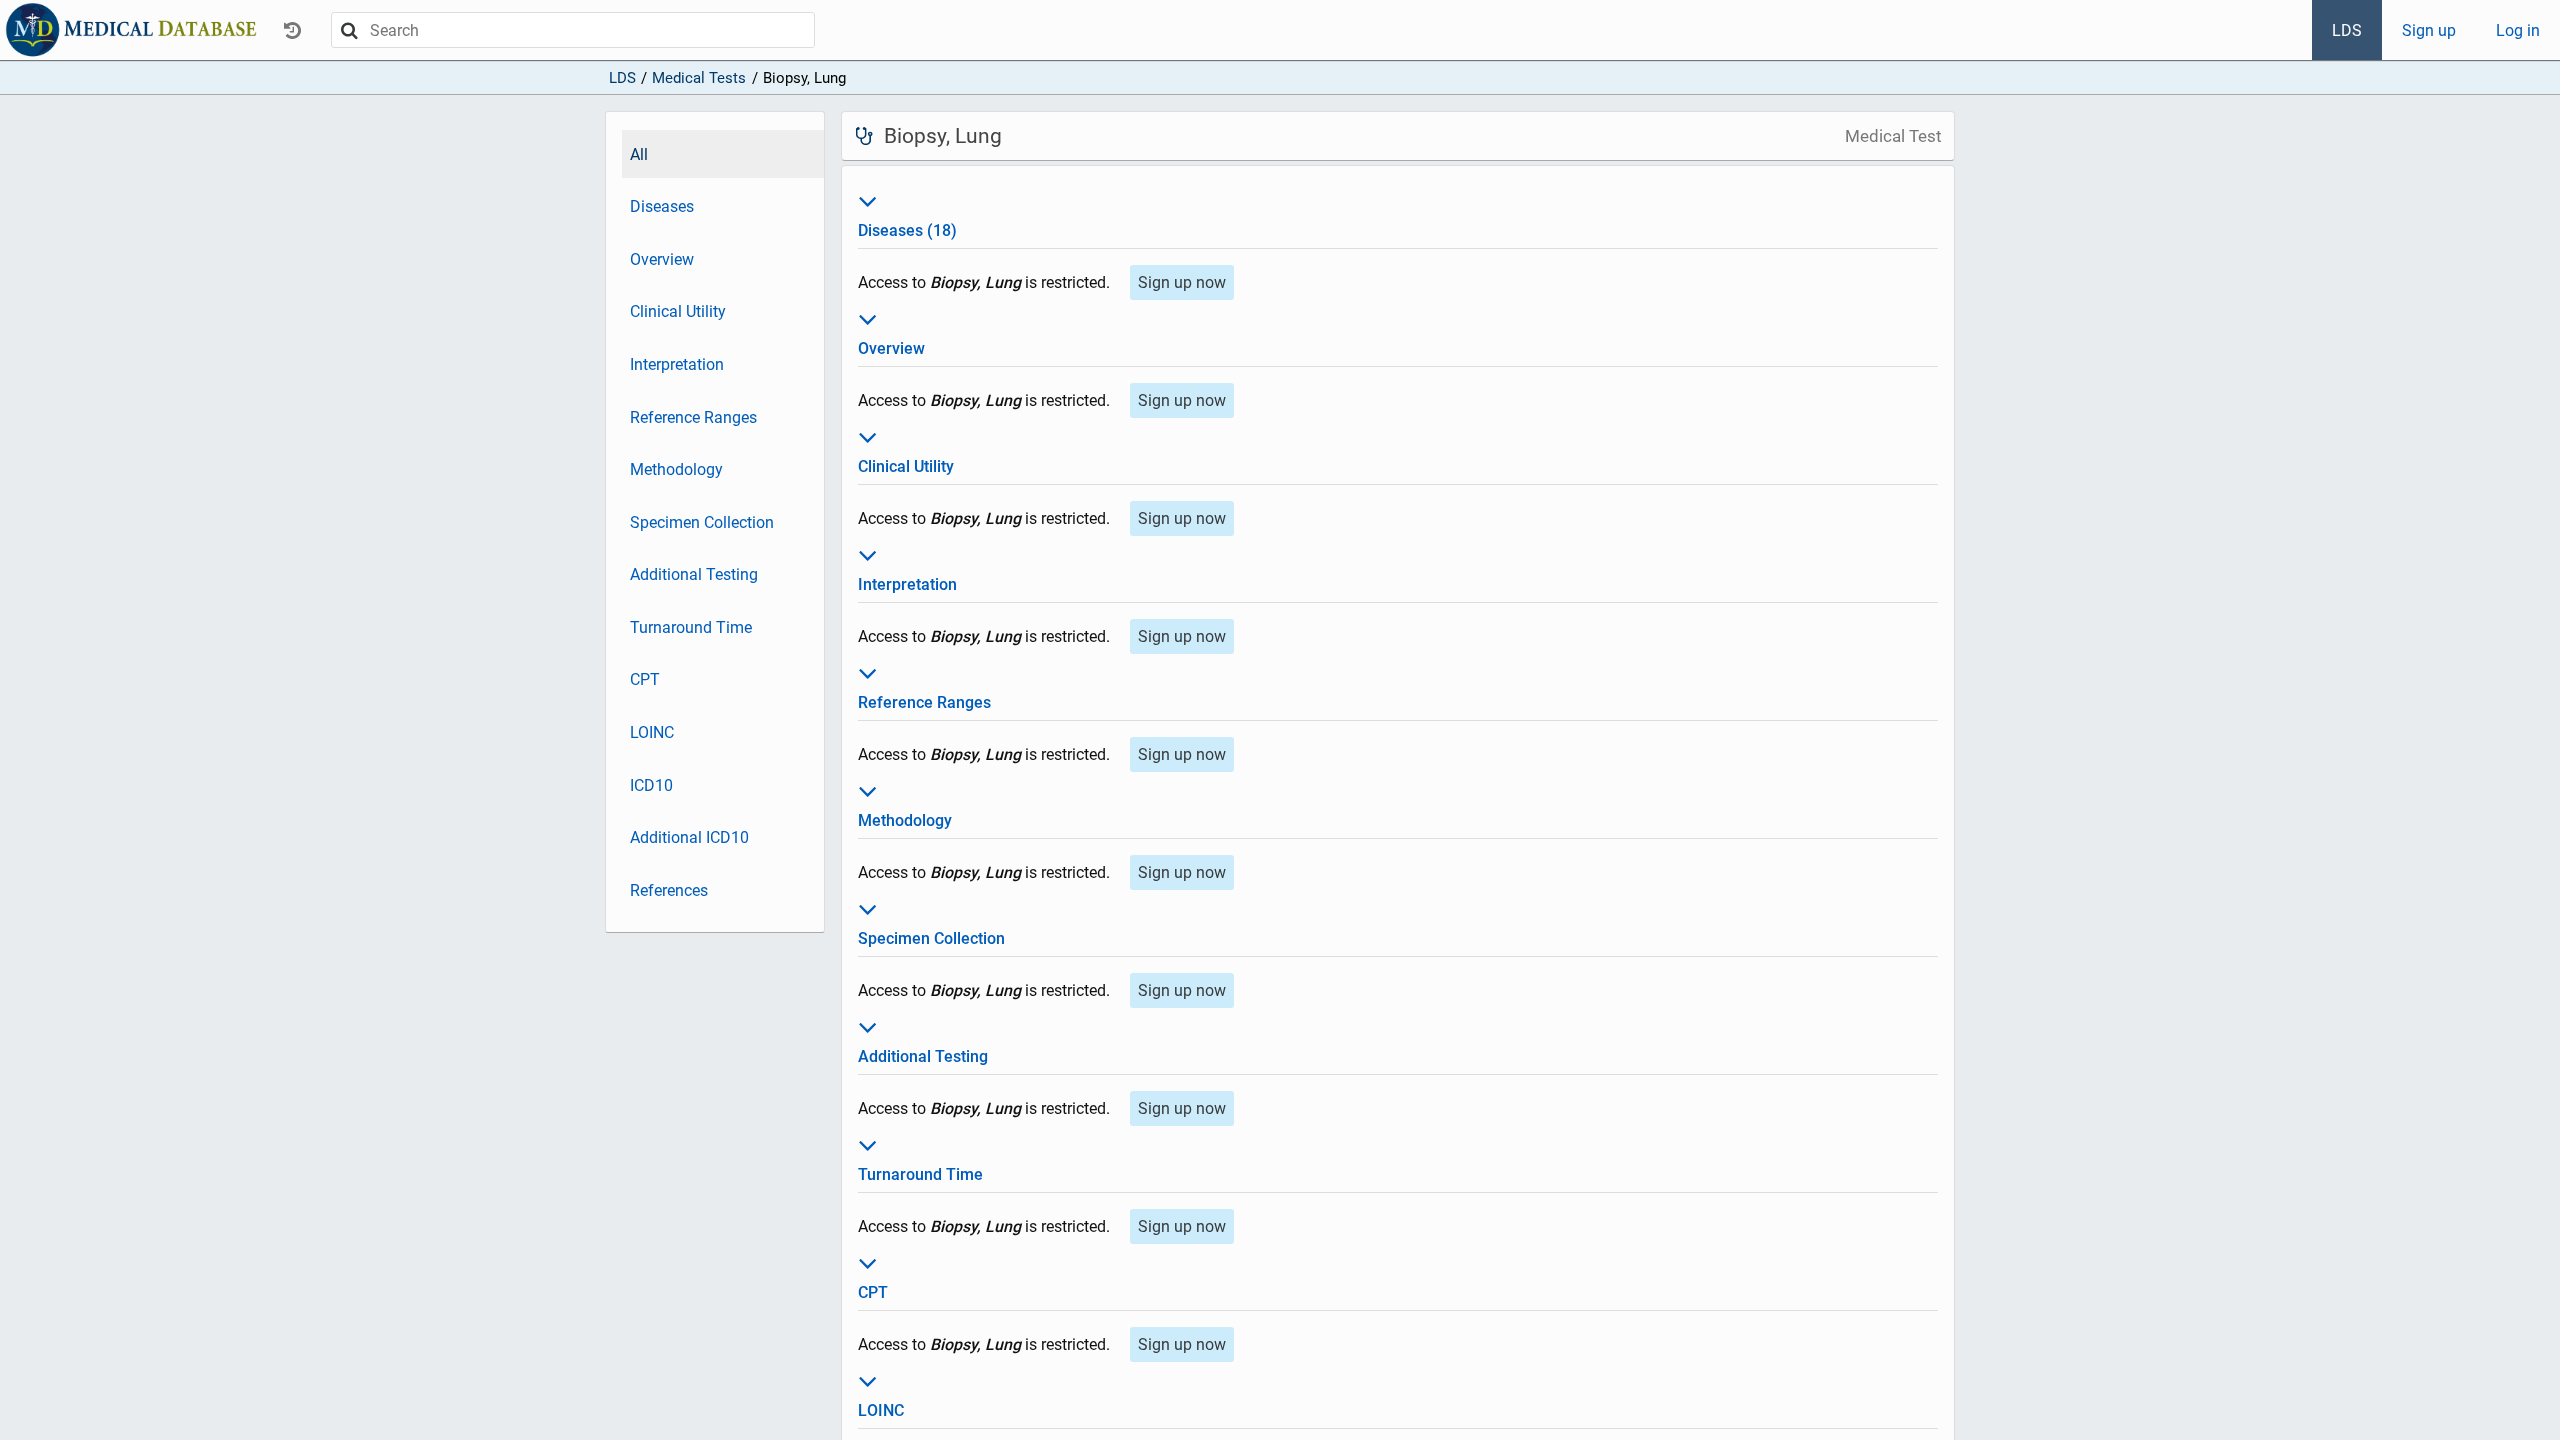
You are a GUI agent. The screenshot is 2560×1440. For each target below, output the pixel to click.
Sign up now (1182, 282)
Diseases (662, 206)
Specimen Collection (702, 522)
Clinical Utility (678, 311)
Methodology (676, 469)
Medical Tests (699, 78)
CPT (645, 679)
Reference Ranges (693, 417)
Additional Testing (694, 574)
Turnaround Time (691, 627)
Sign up (2429, 30)
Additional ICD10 (689, 837)
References (669, 890)
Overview (662, 259)
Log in (2518, 30)
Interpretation (677, 364)
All (639, 154)
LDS (2347, 30)
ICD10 (651, 785)
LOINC (652, 732)
